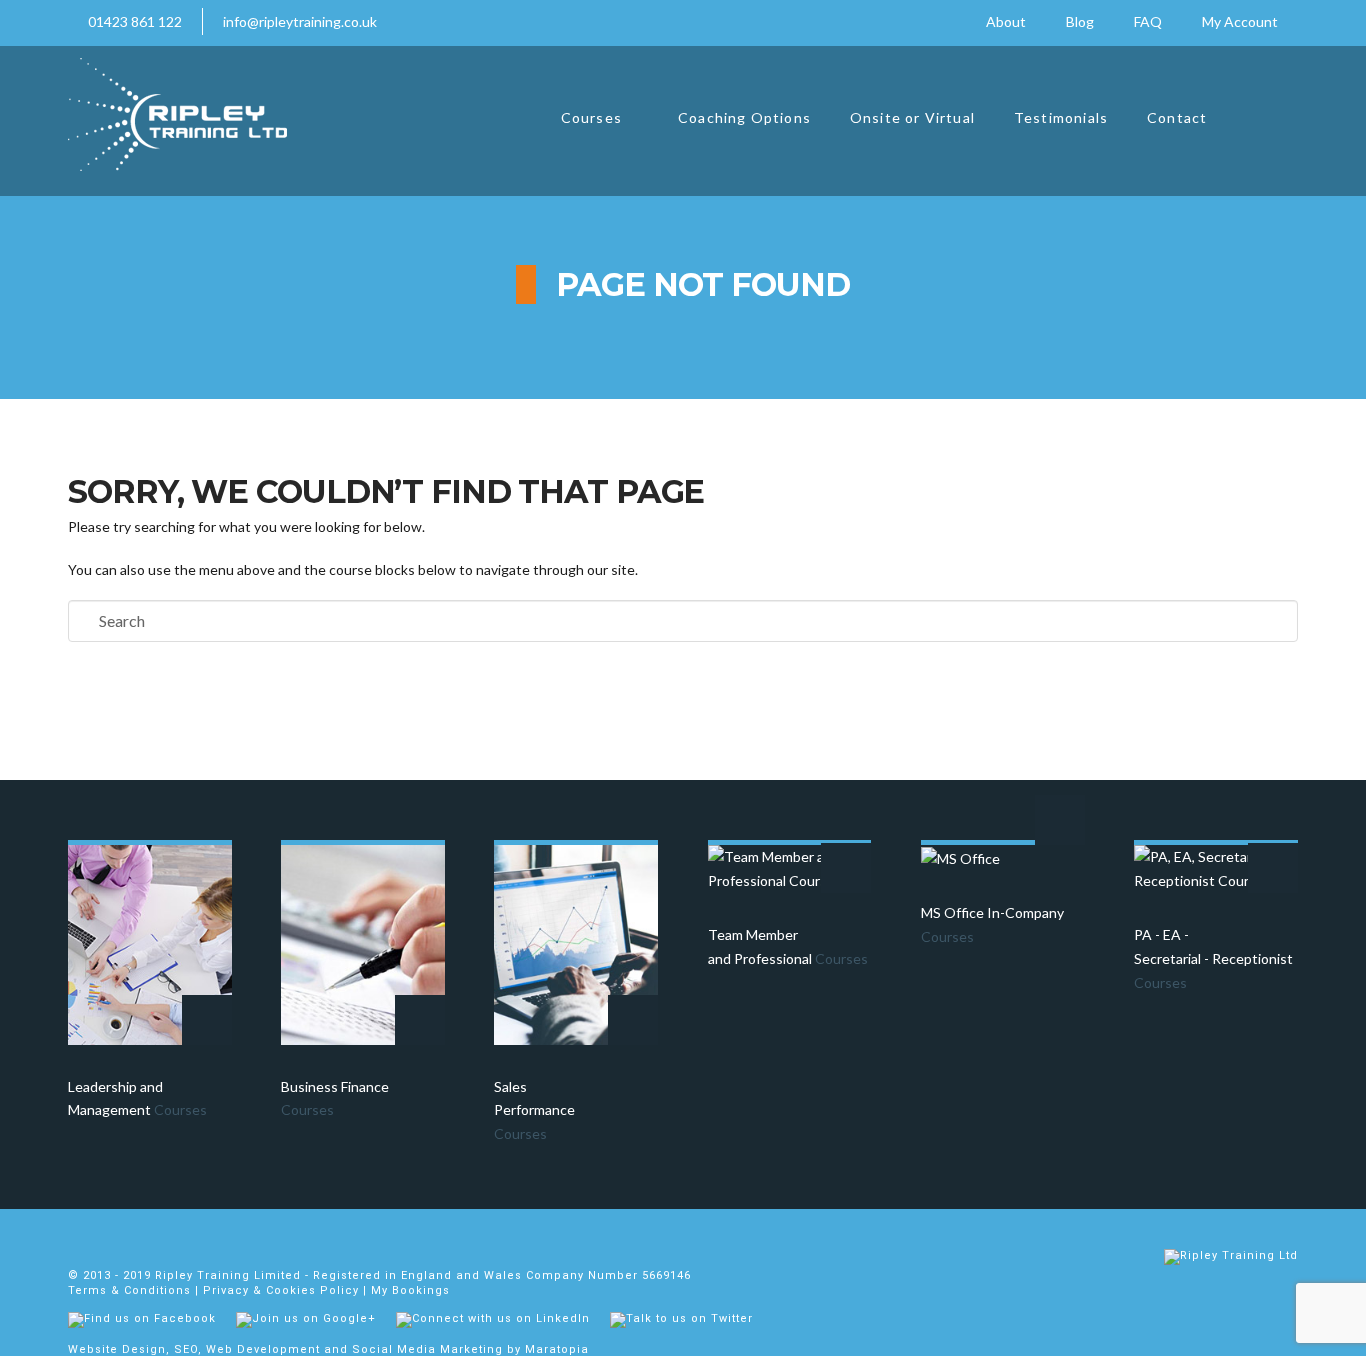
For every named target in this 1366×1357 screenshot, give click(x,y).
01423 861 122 (135, 21)
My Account (1240, 21)
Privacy (226, 1290)
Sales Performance (534, 1110)
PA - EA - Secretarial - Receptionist (1213, 958)
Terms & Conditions (129, 1290)
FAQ (1148, 21)
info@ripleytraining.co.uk (300, 21)
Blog (1080, 21)
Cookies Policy (312, 1290)
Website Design (117, 1349)
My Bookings (410, 1290)
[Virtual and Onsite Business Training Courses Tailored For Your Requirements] (177, 114)
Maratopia (557, 1349)
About (1006, 21)
